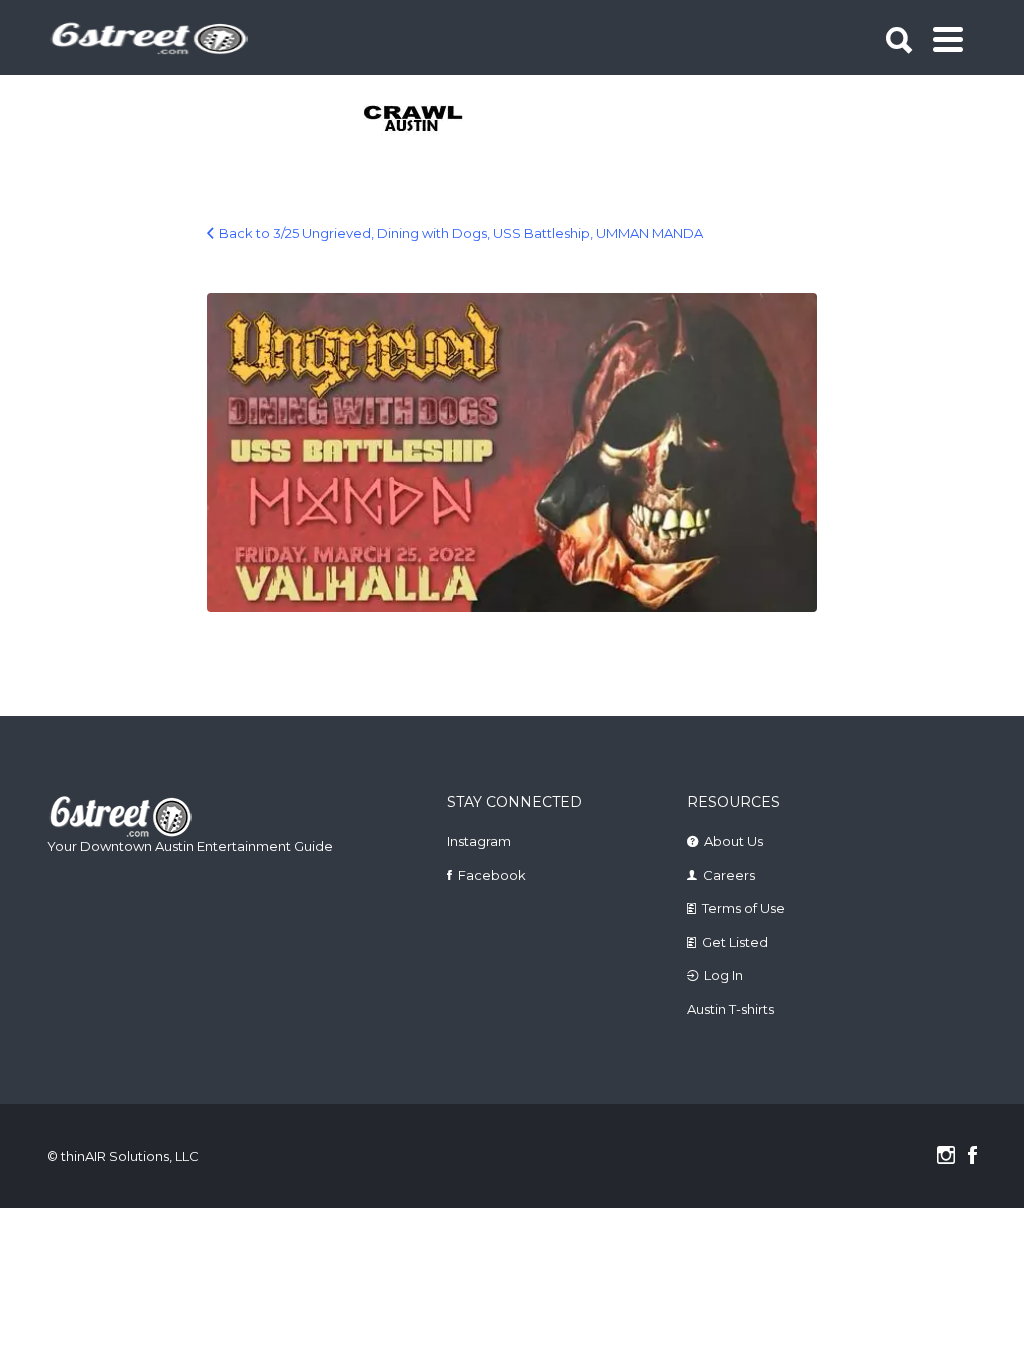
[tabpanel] (414, 120)
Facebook (492, 875)
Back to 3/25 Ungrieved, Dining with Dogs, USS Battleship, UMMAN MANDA (461, 233)
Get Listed (735, 942)
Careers (729, 875)
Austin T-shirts (730, 1009)
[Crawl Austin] (414, 120)
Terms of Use (743, 908)
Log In (723, 975)
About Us (733, 841)
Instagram (479, 841)
